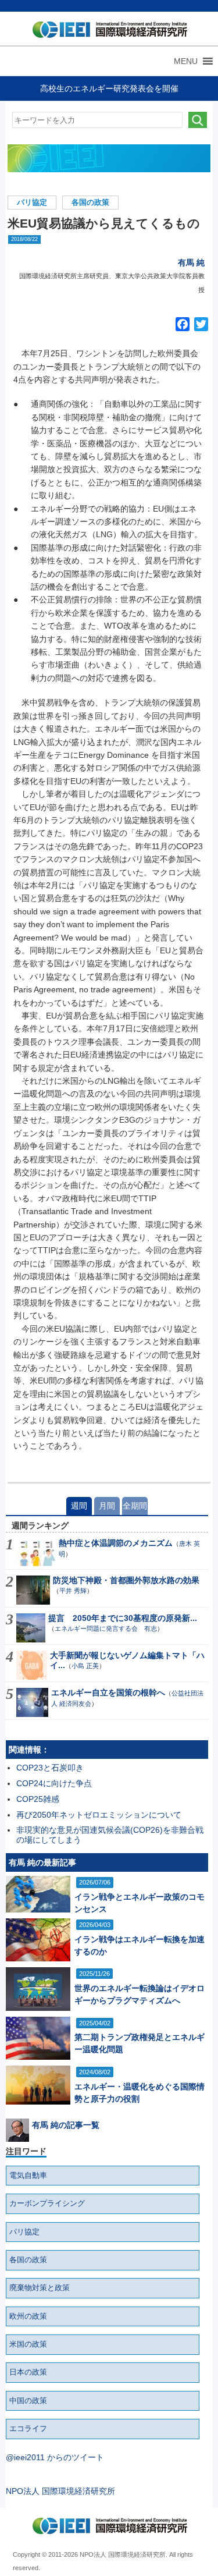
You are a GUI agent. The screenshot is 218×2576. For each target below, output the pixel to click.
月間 (107, 1506)
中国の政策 (28, 2401)
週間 (79, 1506)
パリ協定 (32, 203)
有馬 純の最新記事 (42, 1862)
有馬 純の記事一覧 (66, 2125)
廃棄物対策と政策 (40, 2288)
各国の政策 (90, 203)
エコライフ (28, 2429)
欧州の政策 (28, 2316)
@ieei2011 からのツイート (55, 2457)
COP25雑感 (38, 1799)
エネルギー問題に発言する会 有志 (106, 1628)
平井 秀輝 (73, 1591)
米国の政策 (28, 2344)
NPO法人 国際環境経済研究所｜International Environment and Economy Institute (107, 32)
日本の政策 (28, 2372)
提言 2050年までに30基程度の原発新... (123, 1618)
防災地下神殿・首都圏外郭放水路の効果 (126, 1580)
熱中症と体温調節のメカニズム (116, 1543)
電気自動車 (28, 2176)
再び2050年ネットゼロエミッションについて (99, 1815)
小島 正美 (85, 1666)
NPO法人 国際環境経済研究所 (60, 2491)
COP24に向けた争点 (54, 1783)
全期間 (135, 1506)
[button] (186, 61)
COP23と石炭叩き (50, 1768)
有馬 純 (191, 262)
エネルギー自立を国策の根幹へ (108, 1693)
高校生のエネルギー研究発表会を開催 (109, 88)
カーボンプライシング (47, 2204)
